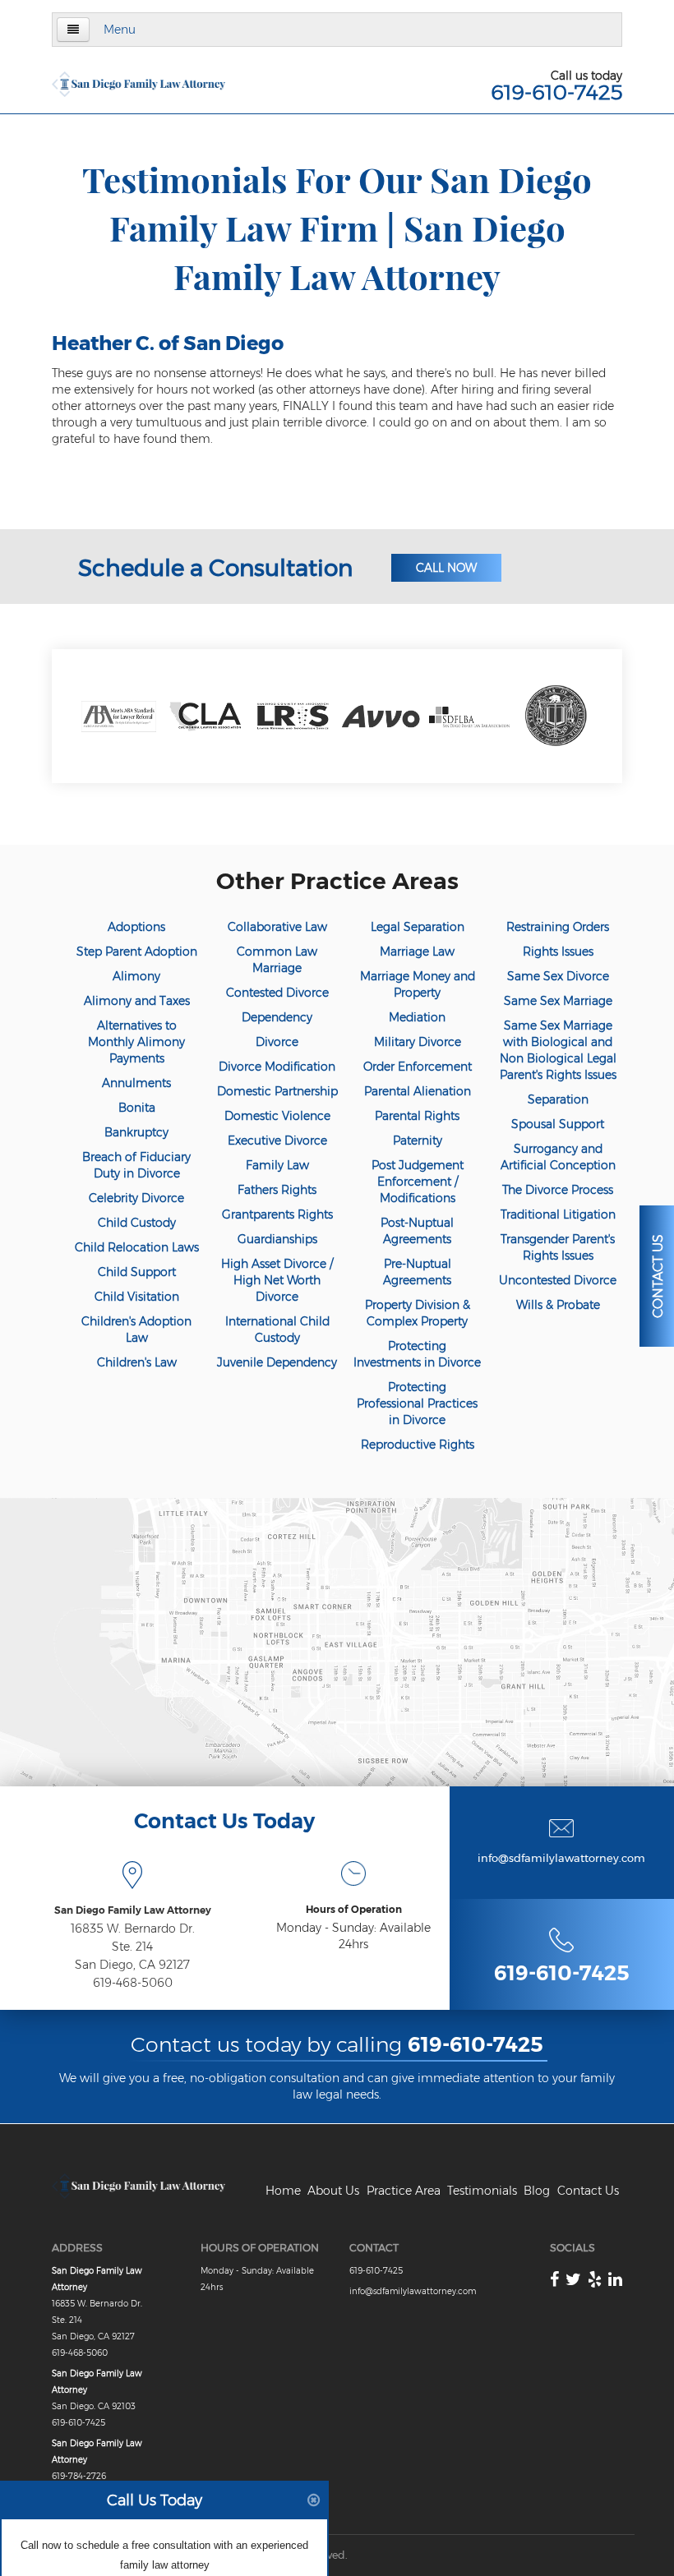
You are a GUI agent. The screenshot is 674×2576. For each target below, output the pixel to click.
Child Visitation (137, 1297)
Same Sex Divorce (558, 976)
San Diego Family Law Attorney (133, 1910)
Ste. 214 (132, 1947)
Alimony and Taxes (137, 1001)
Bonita (137, 1108)
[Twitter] (573, 2279)
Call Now (446, 568)
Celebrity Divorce (136, 1198)
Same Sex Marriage (558, 1001)
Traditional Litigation (558, 1214)
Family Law (277, 1165)
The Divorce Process (558, 1190)
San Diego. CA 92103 (94, 2406)
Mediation (417, 1017)
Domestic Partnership (277, 1091)
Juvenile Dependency (277, 1362)
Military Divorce (418, 1042)
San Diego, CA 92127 (132, 1965)
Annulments (136, 1083)
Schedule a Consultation (215, 568)
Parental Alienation (418, 1091)
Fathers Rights (277, 1190)
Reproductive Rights (418, 1445)
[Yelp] (595, 2279)
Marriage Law (417, 952)
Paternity (418, 1141)
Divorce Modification (277, 1067)
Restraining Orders (558, 927)
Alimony (136, 976)
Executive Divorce (277, 1141)
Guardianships (277, 1239)
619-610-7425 (556, 92)
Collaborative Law (277, 927)
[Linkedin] (615, 2279)
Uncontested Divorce (558, 1280)
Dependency (277, 1017)
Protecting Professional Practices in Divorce (417, 1403)
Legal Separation (418, 927)
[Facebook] (554, 2279)
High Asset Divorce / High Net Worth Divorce (277, 1280)
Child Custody (137, 1223)
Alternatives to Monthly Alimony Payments (136, 1042)
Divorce (277, 1042)
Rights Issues (558, 952)
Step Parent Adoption (137, 952)
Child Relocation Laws (137, 1247)
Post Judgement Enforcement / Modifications (418, 1182)
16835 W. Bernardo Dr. (133, 1929)
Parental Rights (417, 1116)
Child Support (137, 1272)
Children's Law (137, 1362)
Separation (558, 1099)
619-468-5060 (133, 1983)
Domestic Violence (277, 1116)
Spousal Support (558, 1124)
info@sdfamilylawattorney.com (561, 1858)
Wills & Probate (558, 1305)
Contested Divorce (277, 993)
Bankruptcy (136, 1132)
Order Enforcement (418, 1067)
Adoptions (136, 927)
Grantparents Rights (277, 1214)
